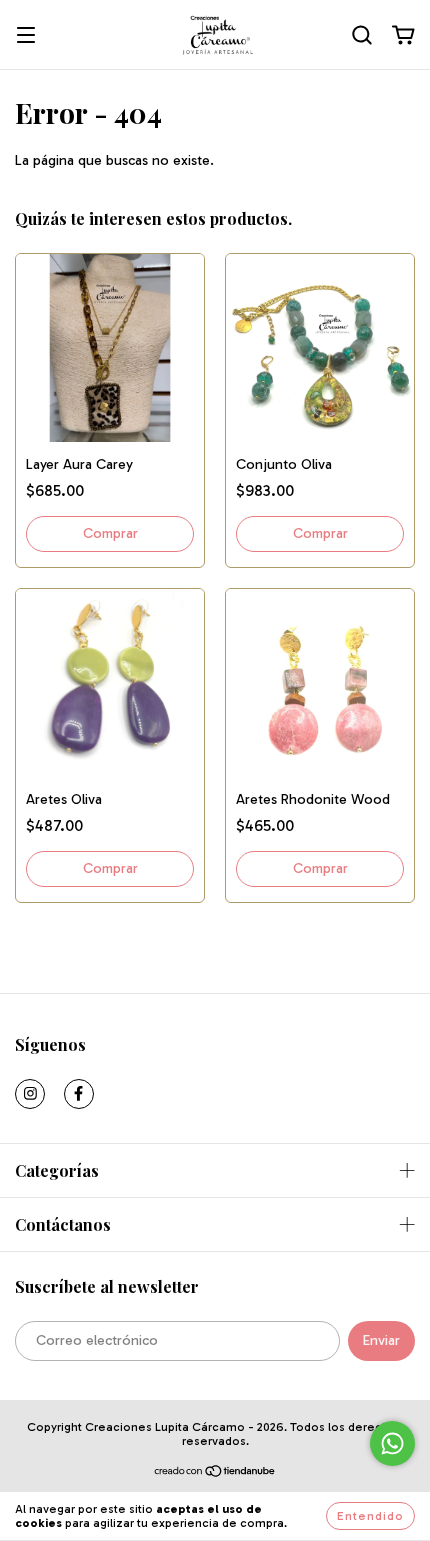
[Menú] (26, 36)
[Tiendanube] (215, 1474)
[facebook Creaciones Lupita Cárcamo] (79, 1094)
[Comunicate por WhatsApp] (392, 1443)
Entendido (370, 1516)
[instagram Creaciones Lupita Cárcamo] (30, 1094)
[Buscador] (362, 35)
